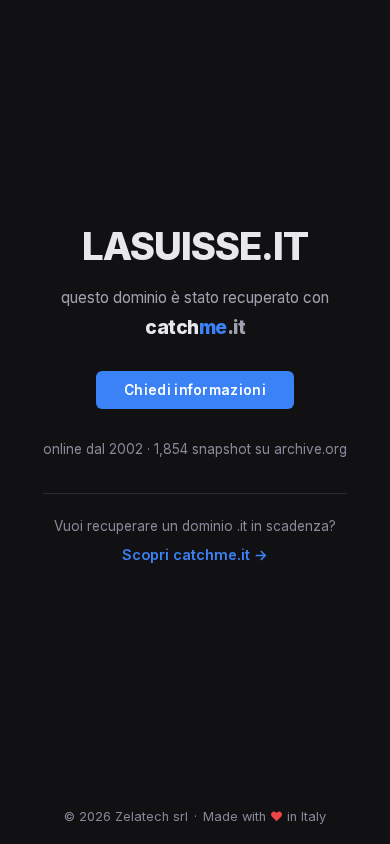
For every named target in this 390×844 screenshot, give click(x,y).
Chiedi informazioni (195, 390)
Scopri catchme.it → (195, 554)
